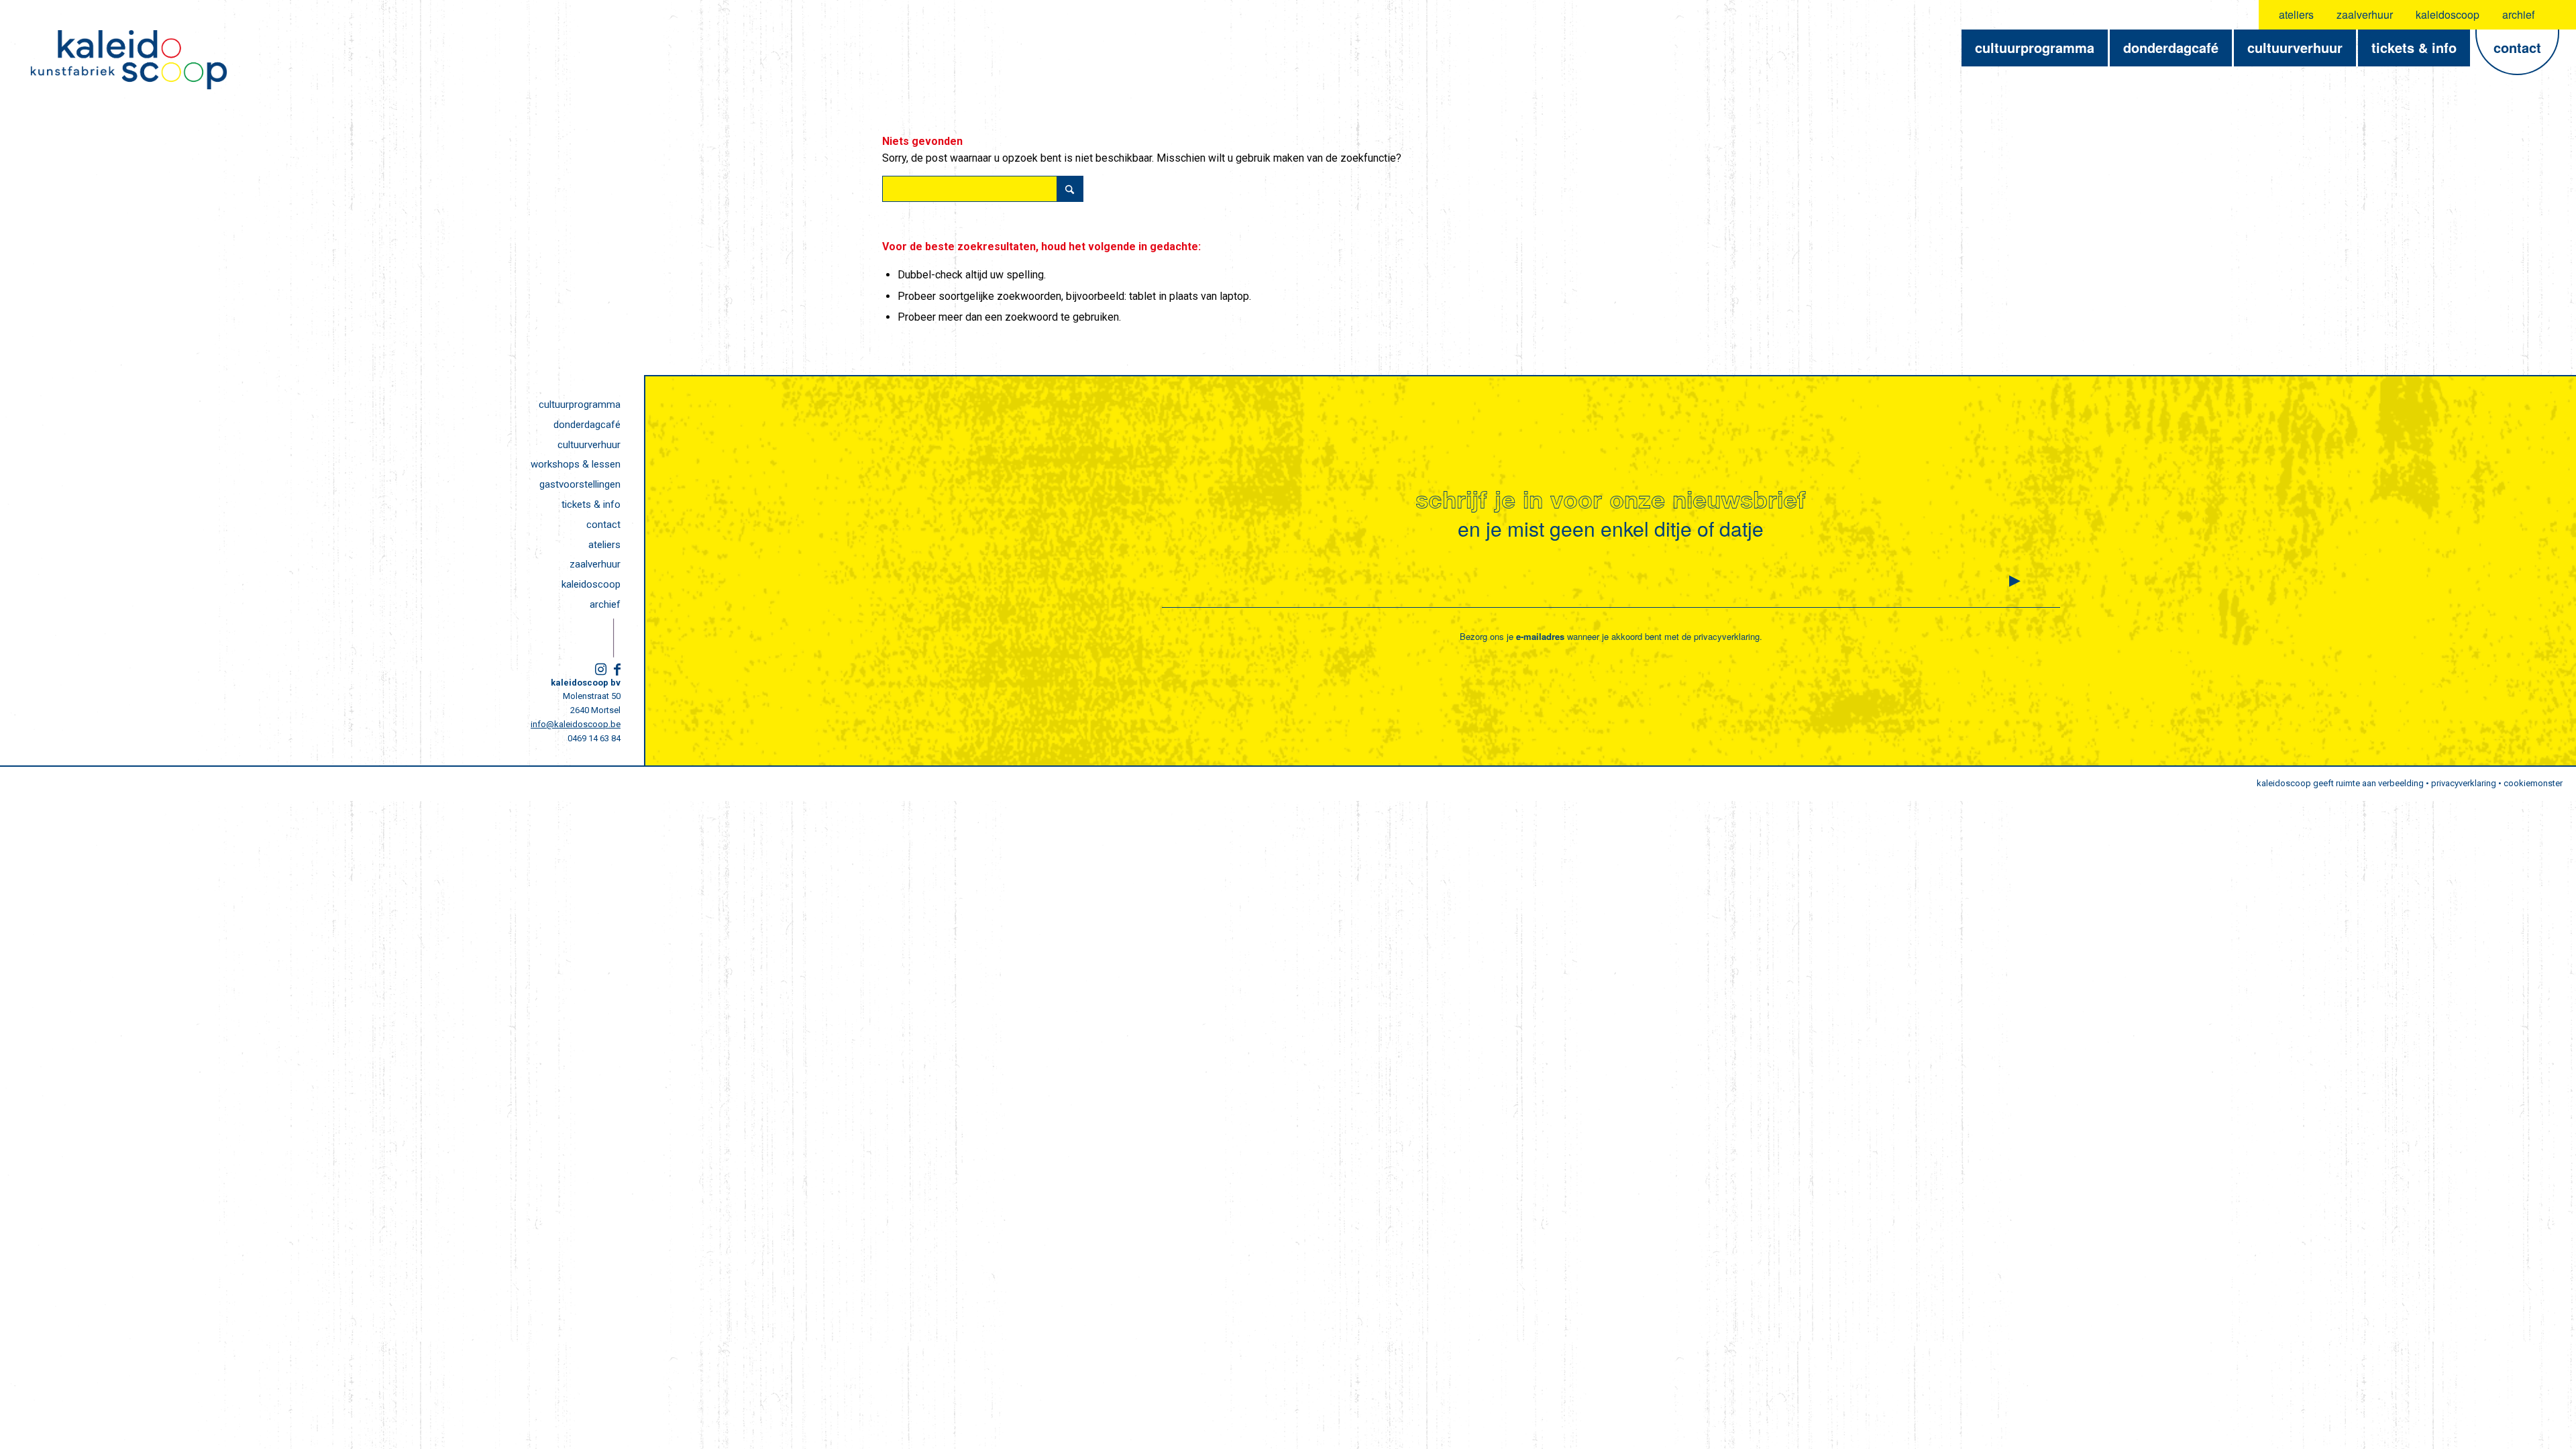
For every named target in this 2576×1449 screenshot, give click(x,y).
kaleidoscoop (2448, 14)
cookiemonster (2533, 783)
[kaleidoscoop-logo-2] (129, 60)
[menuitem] (2297, 15)
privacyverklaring (1727, 636)
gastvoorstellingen (580, 484)
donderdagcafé (587, 425)
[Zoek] (2558, 15)
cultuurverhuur (589, 445)
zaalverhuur (2365, 14)
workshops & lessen (576, 464)
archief (2518, 14)
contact (603, 525)
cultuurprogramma (580, 405)
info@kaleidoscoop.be (576, 724)
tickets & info (591, 504)
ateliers (2296, 14)
